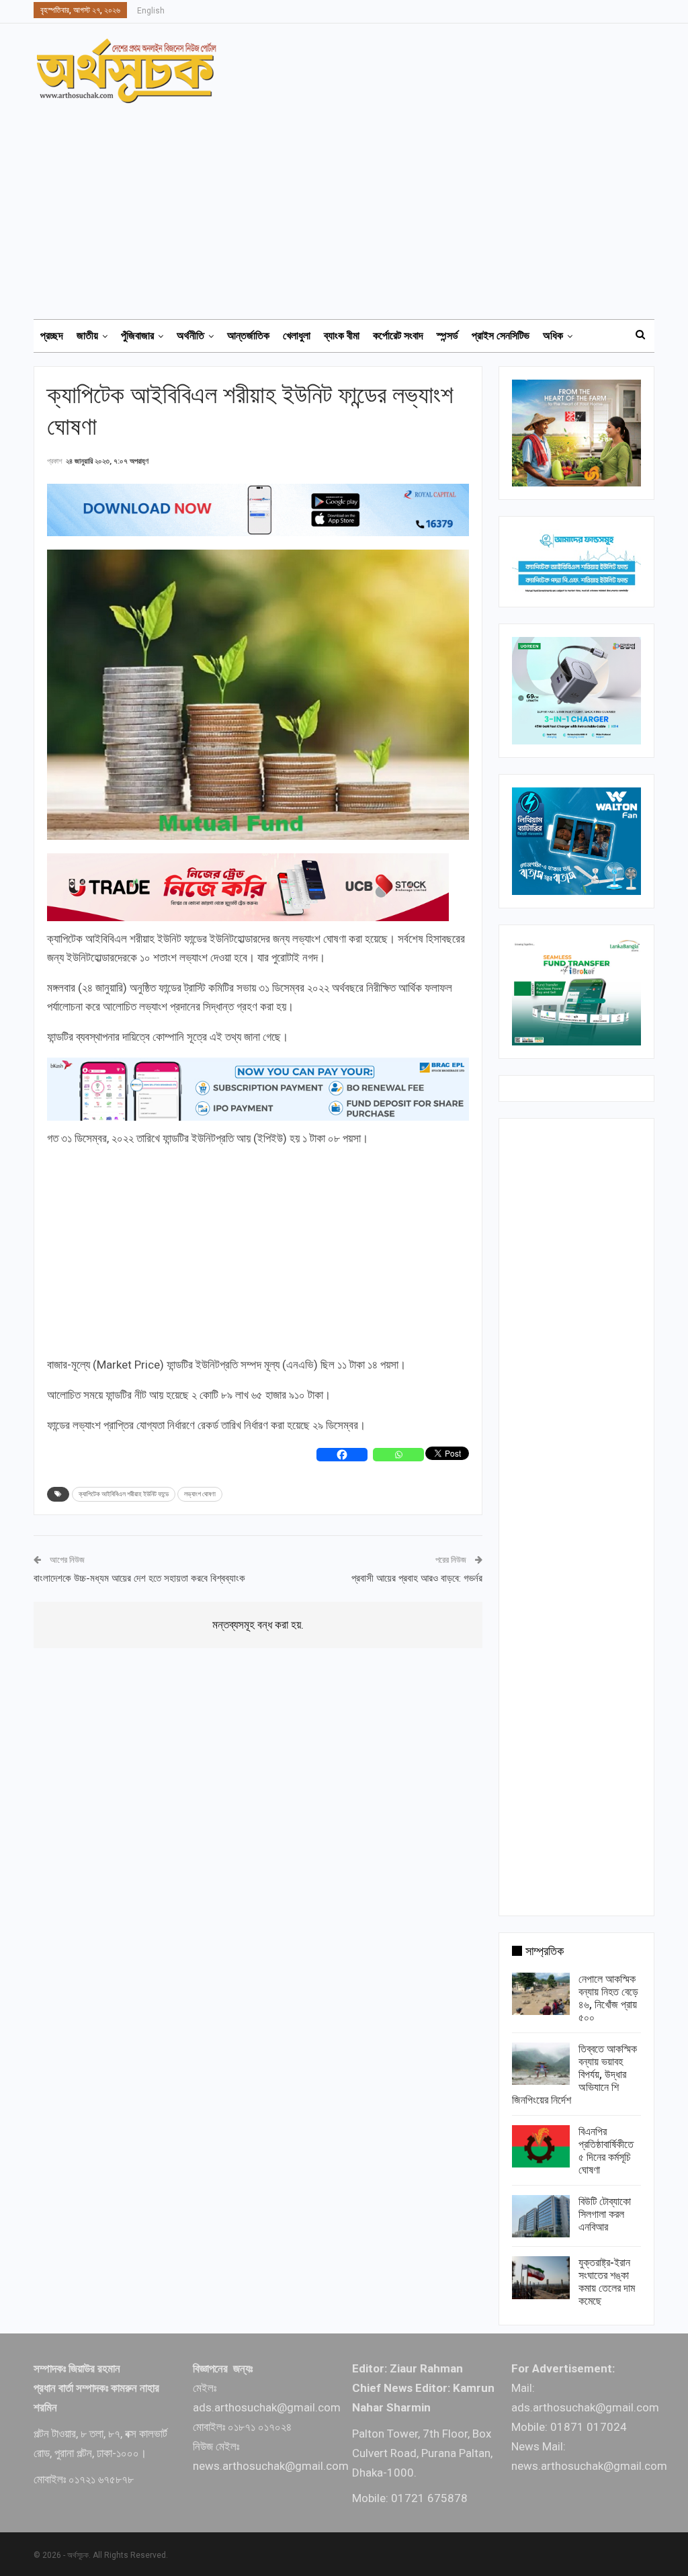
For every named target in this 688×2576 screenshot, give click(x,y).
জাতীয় (87, 336)
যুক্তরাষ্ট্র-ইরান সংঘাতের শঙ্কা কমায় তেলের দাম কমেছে (607, 2282)
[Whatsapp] (398, 1455)
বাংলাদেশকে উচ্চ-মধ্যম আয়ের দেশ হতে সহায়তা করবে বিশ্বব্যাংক (139, 1578)
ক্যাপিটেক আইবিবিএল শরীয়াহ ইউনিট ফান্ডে (124, 1494)
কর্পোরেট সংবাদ (398, 336)
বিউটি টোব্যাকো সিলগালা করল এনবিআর (605, 2214)
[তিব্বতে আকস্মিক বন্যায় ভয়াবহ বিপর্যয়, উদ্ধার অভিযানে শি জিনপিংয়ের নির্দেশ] (541, 2064)
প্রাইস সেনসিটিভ (501, 336)
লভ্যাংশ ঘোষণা (200, 1494)
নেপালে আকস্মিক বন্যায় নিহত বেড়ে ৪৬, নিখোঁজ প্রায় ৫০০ (608, 1998)
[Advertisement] (352, 205)
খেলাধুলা (297, 336)
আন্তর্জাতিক (248, 336)
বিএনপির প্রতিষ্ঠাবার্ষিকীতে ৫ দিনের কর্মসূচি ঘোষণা (606, 2151)
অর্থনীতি (190, 336)
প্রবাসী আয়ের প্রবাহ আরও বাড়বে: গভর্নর (417, 1578)
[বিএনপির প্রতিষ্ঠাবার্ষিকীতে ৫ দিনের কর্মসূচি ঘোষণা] (541, 2147)
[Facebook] (342, 1455)
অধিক (553, 336)
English (151, 11)
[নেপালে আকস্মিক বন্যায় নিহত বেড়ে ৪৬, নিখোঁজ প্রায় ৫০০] (541, 1994)
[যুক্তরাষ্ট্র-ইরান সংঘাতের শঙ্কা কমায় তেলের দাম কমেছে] (541, 2278)
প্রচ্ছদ (52, 336)
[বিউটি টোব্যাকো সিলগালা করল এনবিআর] (541, 2217)
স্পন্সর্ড (447, 336)
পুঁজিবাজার (137, 336)
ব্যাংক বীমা (342, 336)
